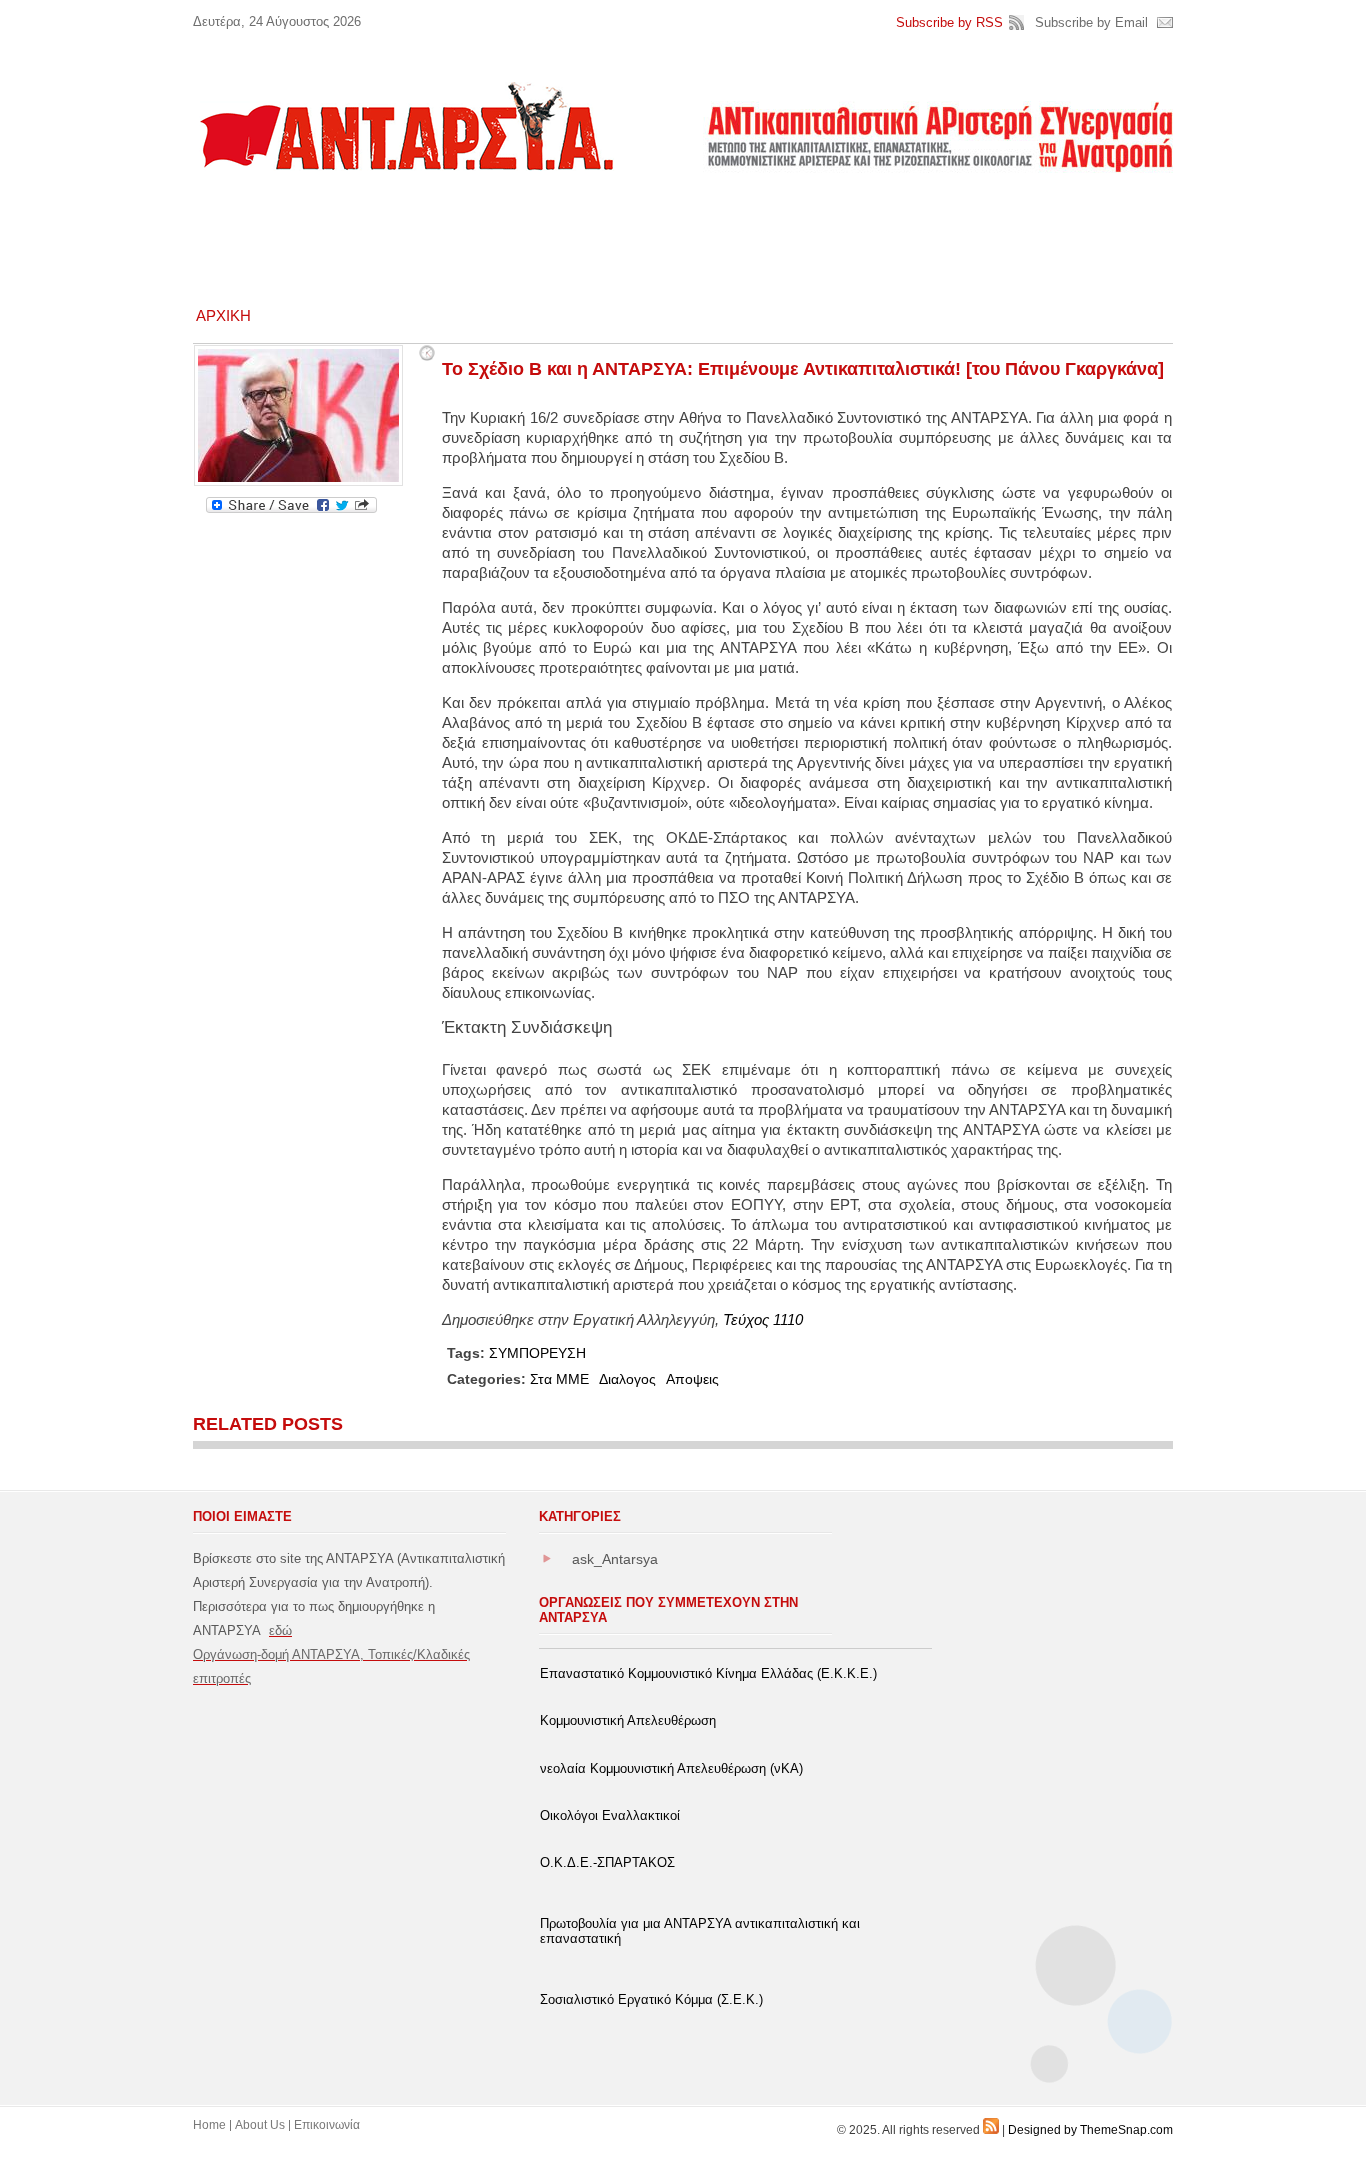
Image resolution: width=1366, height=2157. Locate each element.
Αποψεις (692, 1379)
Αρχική (223, 315)
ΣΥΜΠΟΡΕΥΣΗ (537, 1353)
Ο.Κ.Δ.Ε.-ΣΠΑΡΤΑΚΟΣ (607, 1862)
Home (209, 2125)
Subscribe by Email (1091, 22)
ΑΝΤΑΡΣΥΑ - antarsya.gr (405, 126)
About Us (260, 2125)
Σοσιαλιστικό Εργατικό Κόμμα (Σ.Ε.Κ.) (651, 1999)
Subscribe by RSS (949, 22)
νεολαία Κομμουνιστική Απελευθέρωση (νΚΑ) (671, 1768)
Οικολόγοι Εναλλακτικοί (610, 1815)
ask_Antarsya (615, 1559)
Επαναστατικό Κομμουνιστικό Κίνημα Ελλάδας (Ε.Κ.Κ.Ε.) (708, 1673)
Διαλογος (627, 1379)
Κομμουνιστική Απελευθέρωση (628, 1720)
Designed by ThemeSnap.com (1090, 2130)
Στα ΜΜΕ (559, 1379)
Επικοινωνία (327, 2125)
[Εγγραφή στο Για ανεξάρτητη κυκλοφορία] (991, 2130)
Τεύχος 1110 (763, 1319)
